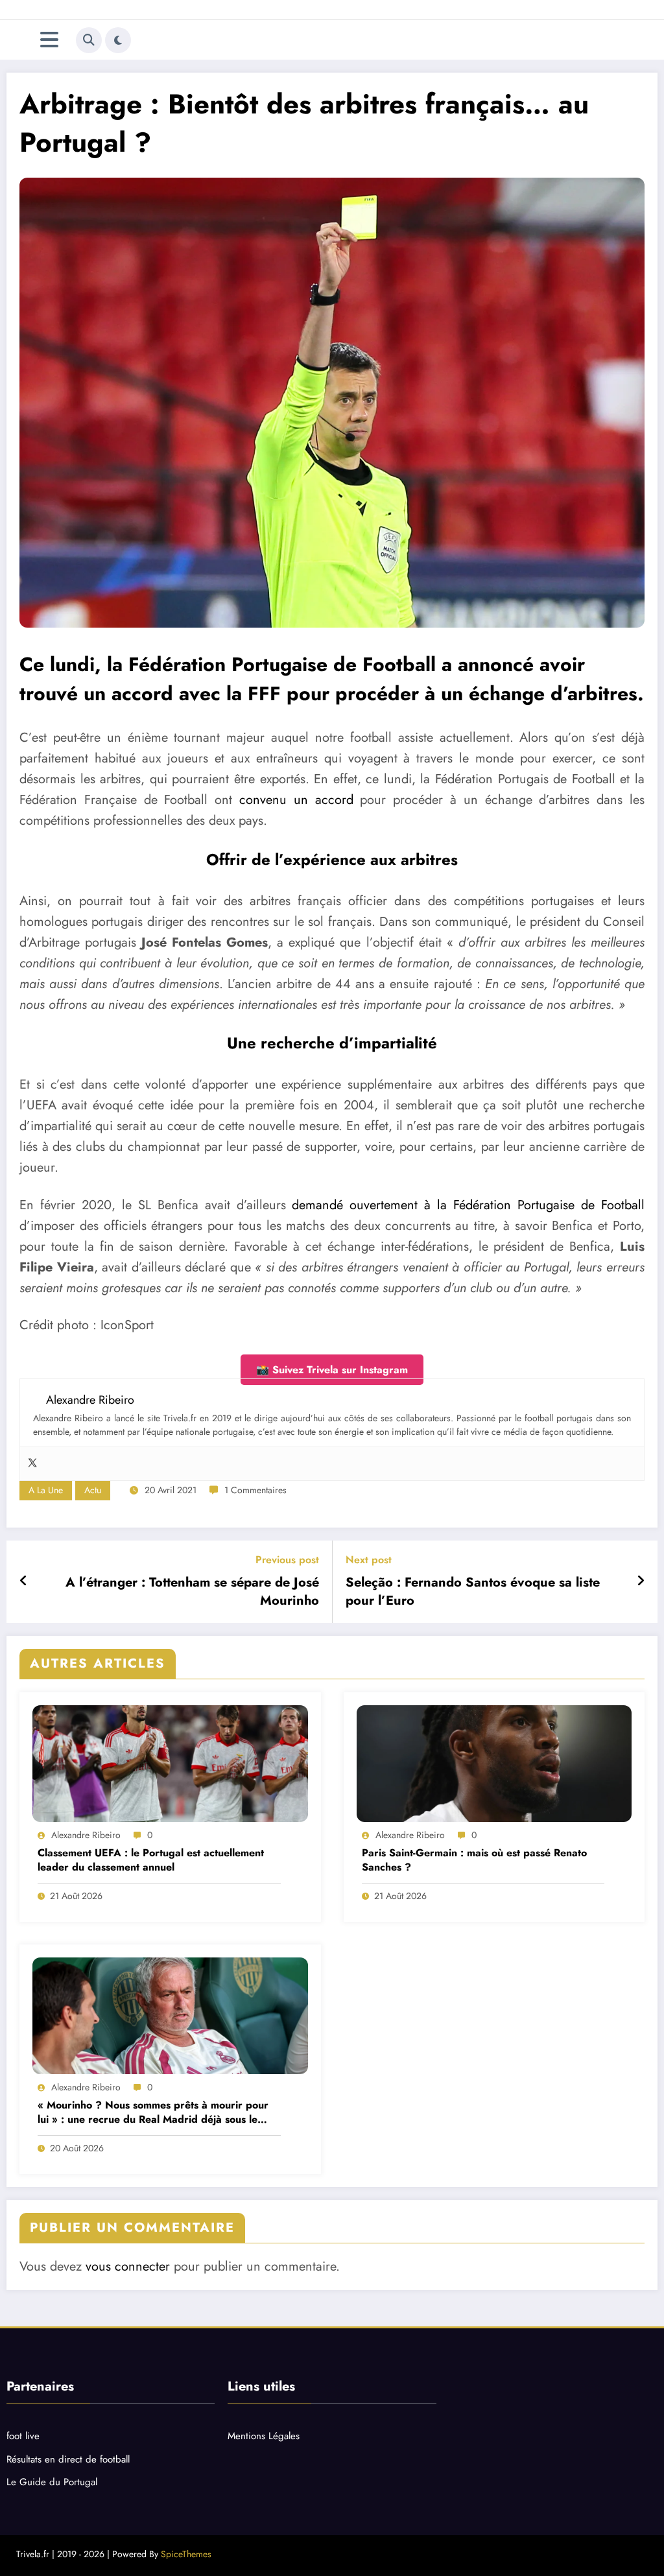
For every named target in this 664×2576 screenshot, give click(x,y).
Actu (93, 1490)
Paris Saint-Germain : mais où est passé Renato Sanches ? (474, 1860)
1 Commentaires (255, 1490)
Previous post (287, 1560)
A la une (46, 1490)
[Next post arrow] (641, 1581)
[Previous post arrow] (24, 1581)
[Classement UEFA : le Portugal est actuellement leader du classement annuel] (170, 1764)
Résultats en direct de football (68, 2459)
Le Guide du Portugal (52, 2482)
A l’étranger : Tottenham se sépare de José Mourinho (192, 1592)
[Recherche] (89, 40)
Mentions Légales (264, 2436)
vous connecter (128, 2266)
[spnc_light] (118, 40)
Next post (369, 1560)
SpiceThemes (186, 2554)
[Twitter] (32, 1464)
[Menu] (49, 40)
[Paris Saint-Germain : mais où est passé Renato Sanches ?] (494, 1764)
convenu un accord (296, 800)
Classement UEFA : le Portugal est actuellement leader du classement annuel (151, 1860)
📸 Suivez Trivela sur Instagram (332, 1370)
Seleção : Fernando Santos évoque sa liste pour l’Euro (473, 1592)
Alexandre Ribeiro (86, 1835)
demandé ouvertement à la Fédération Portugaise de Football (468, 1205)
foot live (23, 2436)
